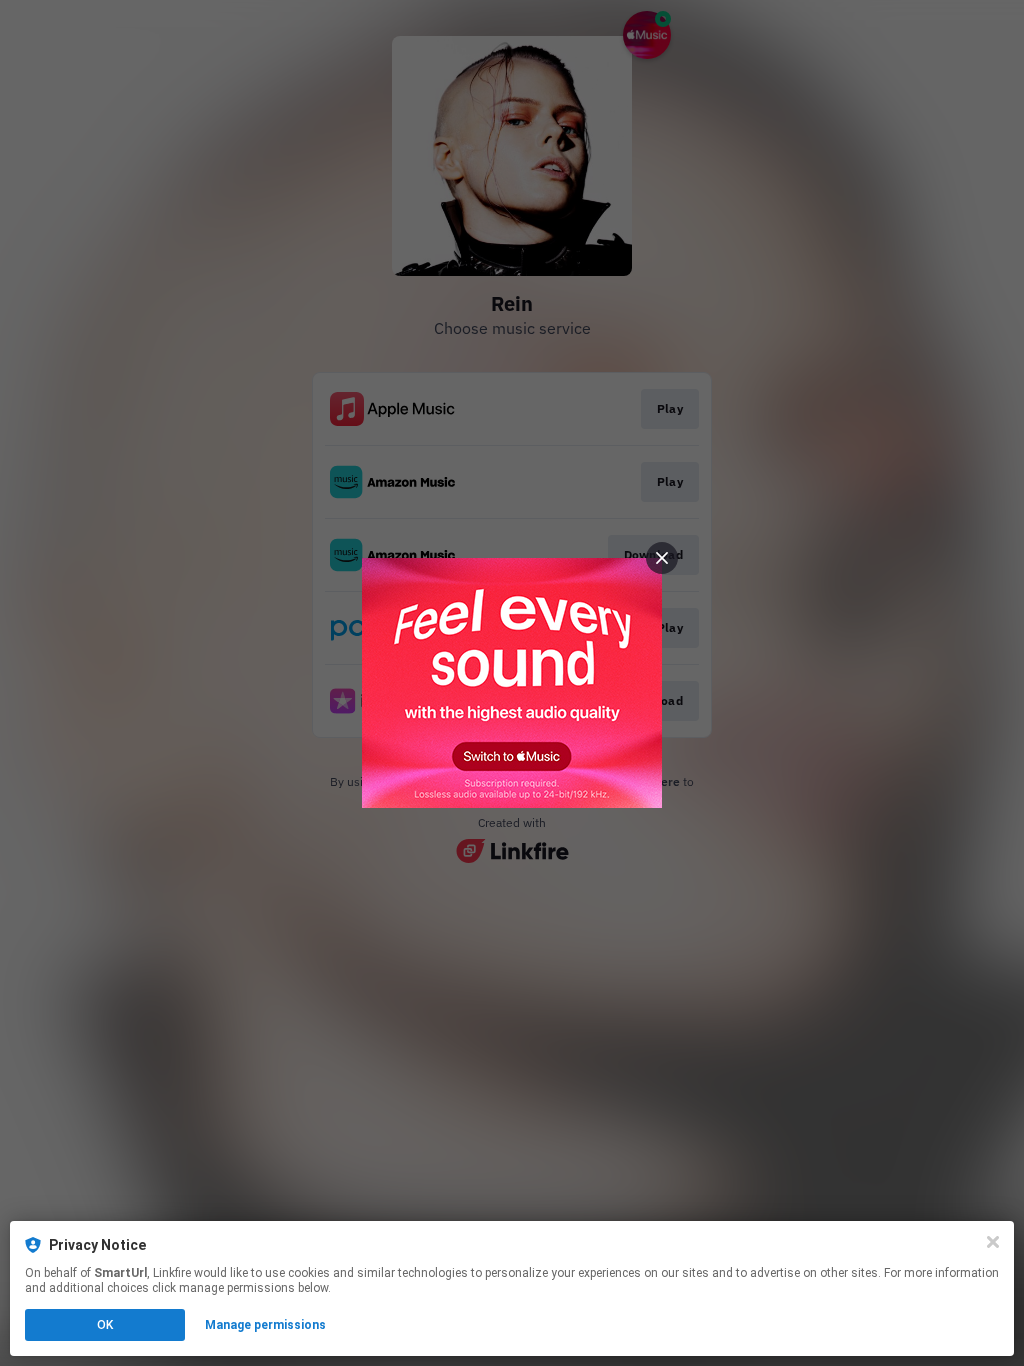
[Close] (993, 1242)
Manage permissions (265, 1325)
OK (105, 1325)
